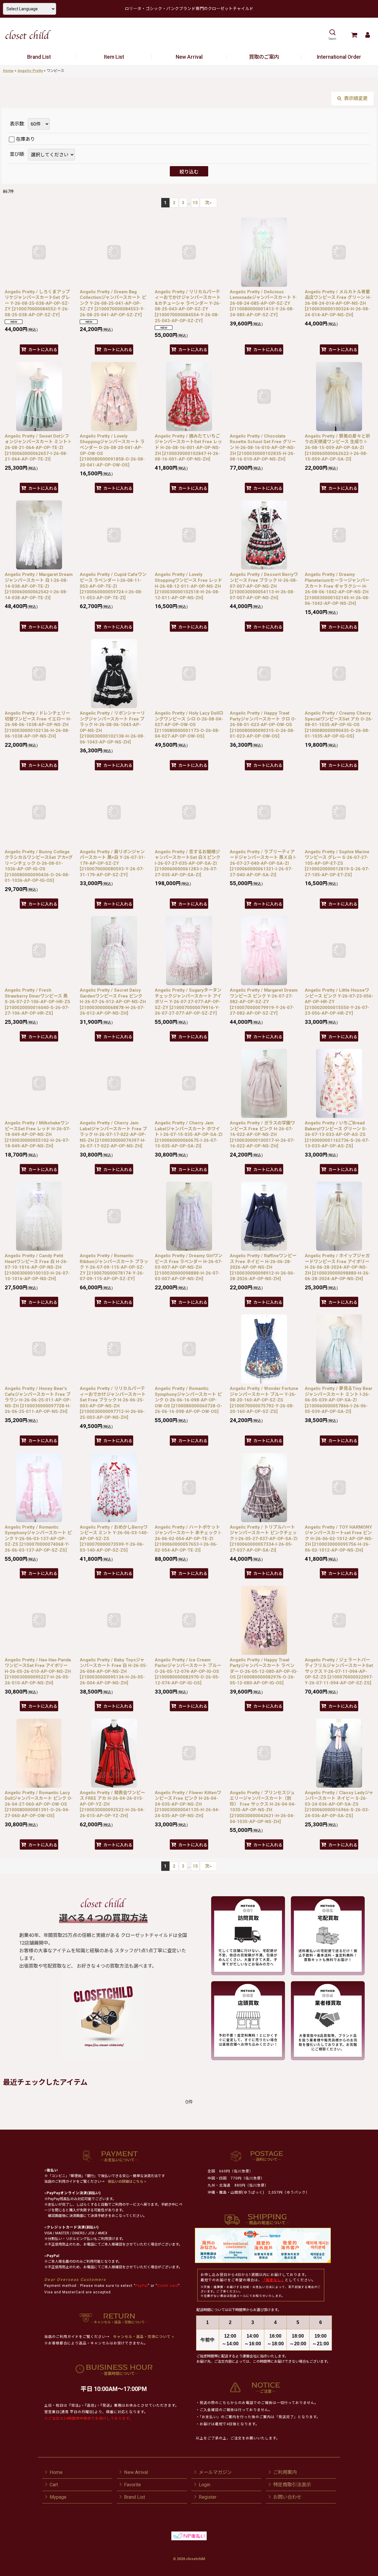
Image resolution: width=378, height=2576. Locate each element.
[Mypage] (368, 35)
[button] (332, 35)
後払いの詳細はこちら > (127, 2182)
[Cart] (354, 35)
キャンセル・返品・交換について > (143, 2337)
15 (195, 203)
